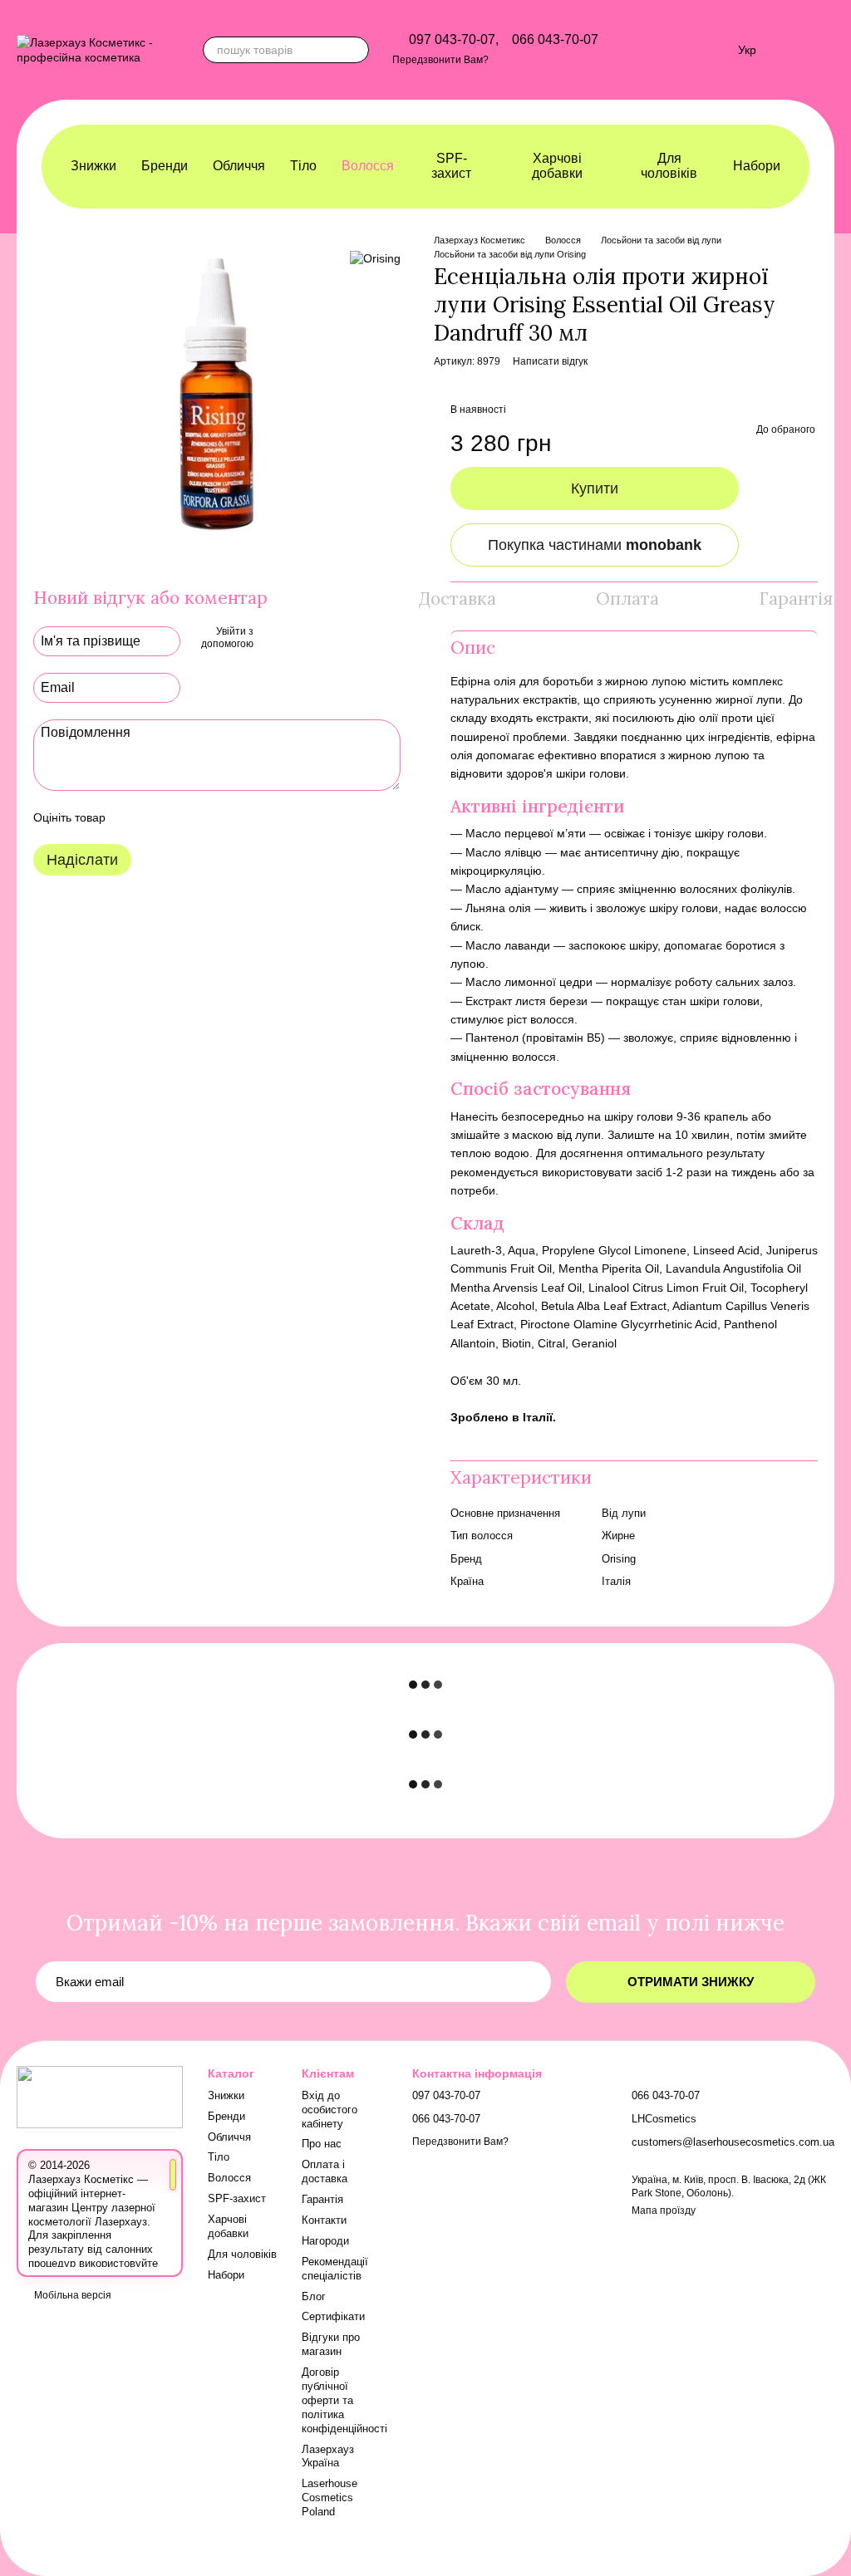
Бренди (165, 166)
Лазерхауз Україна (328, 2456)
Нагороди (325, 2241)
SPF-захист (451, 166)
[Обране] (716, 50)
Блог (314, 2296)
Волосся (368, 166)
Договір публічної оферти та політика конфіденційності (344, 2400)
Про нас (322, 2144)
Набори (757, 166)
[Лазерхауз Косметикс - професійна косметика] (100, 2096)
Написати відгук (550, 361)
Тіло (303, 166)
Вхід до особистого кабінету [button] (330, 2110)
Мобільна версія (71, 2295)
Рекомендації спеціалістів (335, 2269)
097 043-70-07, (454, 40)
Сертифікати (333, 2316)
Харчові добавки (557, 166)
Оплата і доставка (325, 2171)
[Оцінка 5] (239, 817)
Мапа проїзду (664, 2210)
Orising (619, 1559)
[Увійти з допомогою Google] (298, 639)
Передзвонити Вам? (440, 60)
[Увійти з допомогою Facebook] (272, 639)
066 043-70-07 (555, 40)
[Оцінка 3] (186, 817)
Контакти (324, 2220)
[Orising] (375, 258)
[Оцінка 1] (133, 817)
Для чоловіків (669, 166)
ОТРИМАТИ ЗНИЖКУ (691, 1982)
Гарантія (322, 2199)
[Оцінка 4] (213, 817)
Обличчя (239, 166)
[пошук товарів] (356, 50)
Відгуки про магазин (331, 2344)
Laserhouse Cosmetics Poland (330, 2497)
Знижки (93, 166)
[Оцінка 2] (160, 817)
